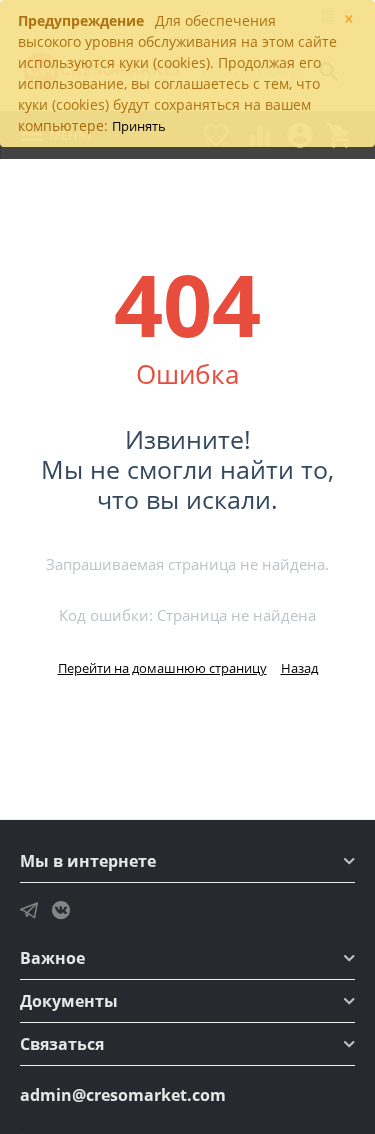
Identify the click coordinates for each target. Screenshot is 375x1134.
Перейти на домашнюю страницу (162, 668)
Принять (139, 126)
